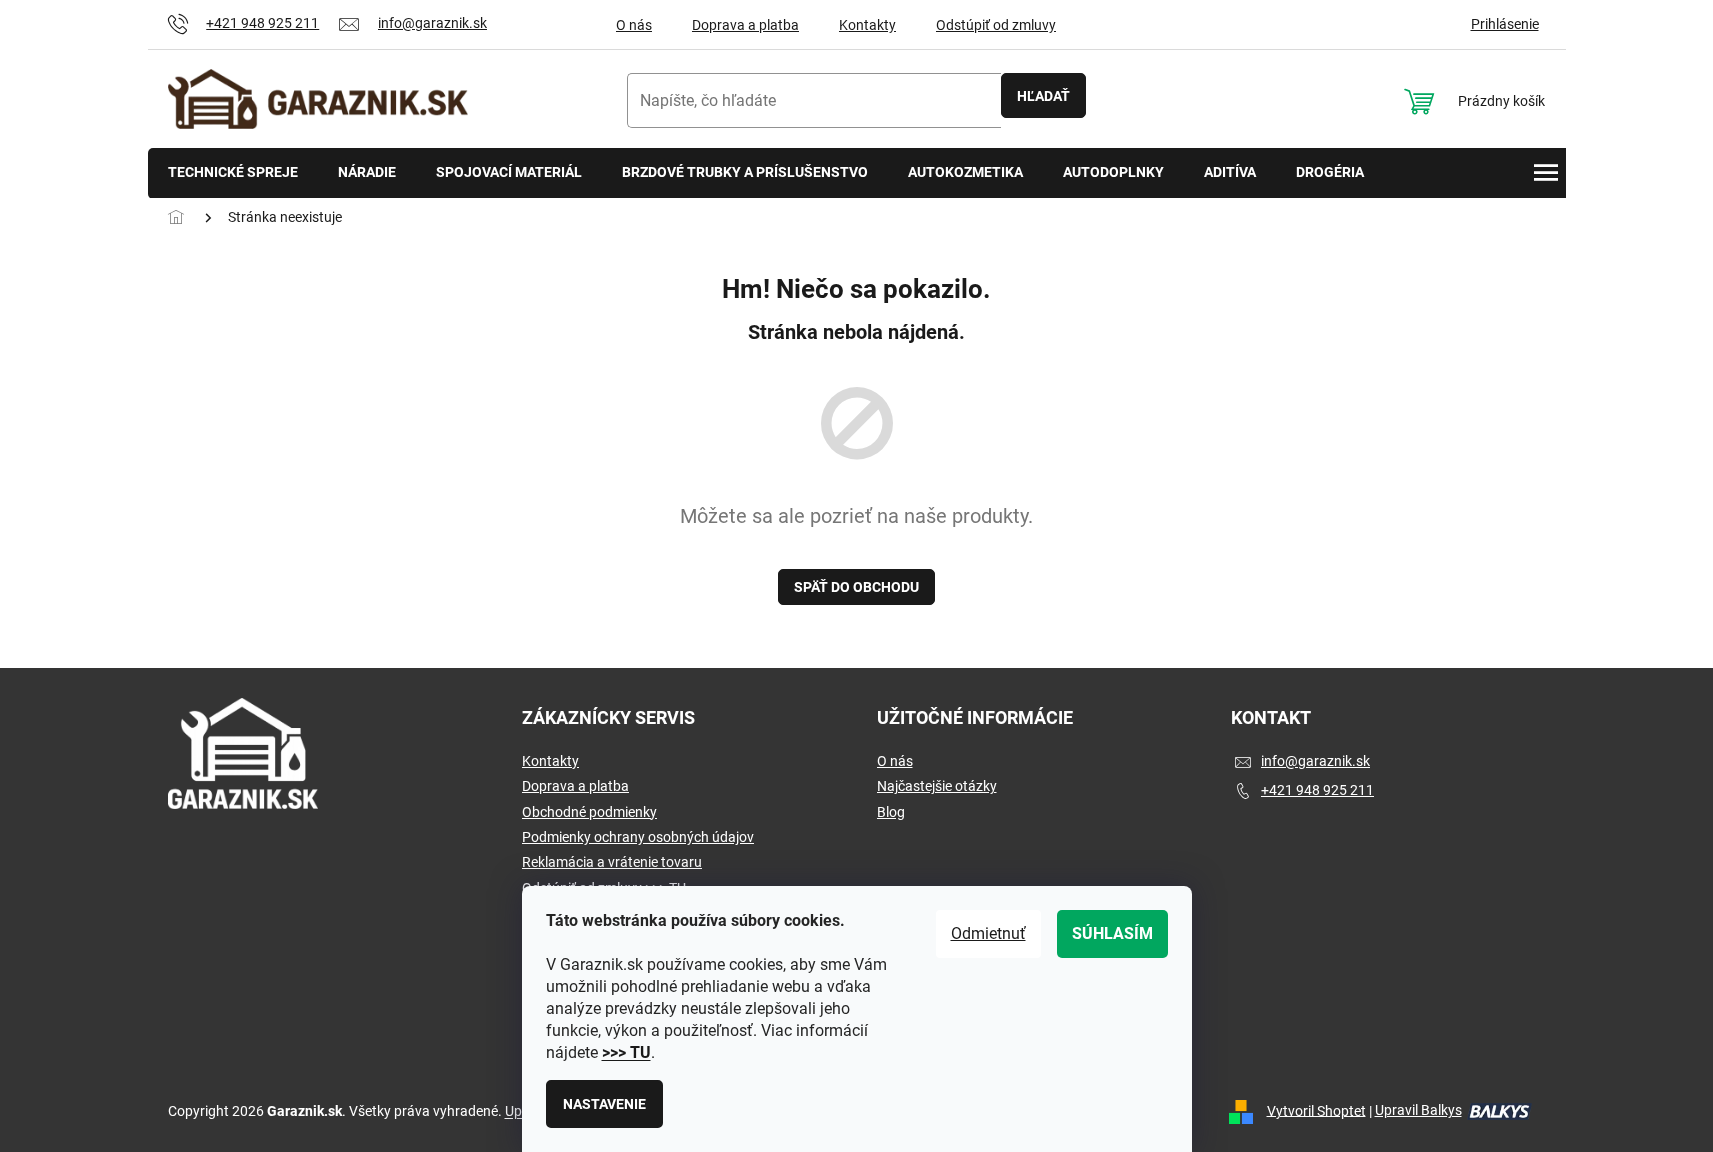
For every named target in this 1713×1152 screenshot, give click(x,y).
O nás (634, 25)
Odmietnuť (988, 933)
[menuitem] (233, 173)
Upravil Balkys (1418, 1110)
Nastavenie (604, 1104)
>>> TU (626, 1052)
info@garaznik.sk (1315, 761)
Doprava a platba (745, 25)
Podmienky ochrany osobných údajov (638, 837)
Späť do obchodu (856, 587)
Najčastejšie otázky (937, 786)
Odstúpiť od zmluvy (996, 25)
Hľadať (1043, 96)
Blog (891, 812)
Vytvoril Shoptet (1316, 1110)
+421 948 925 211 (1317, 790)
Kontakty (867, 25)
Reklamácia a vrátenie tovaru (612, 862)
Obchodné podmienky (589, 812)
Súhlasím (1112, 933)
